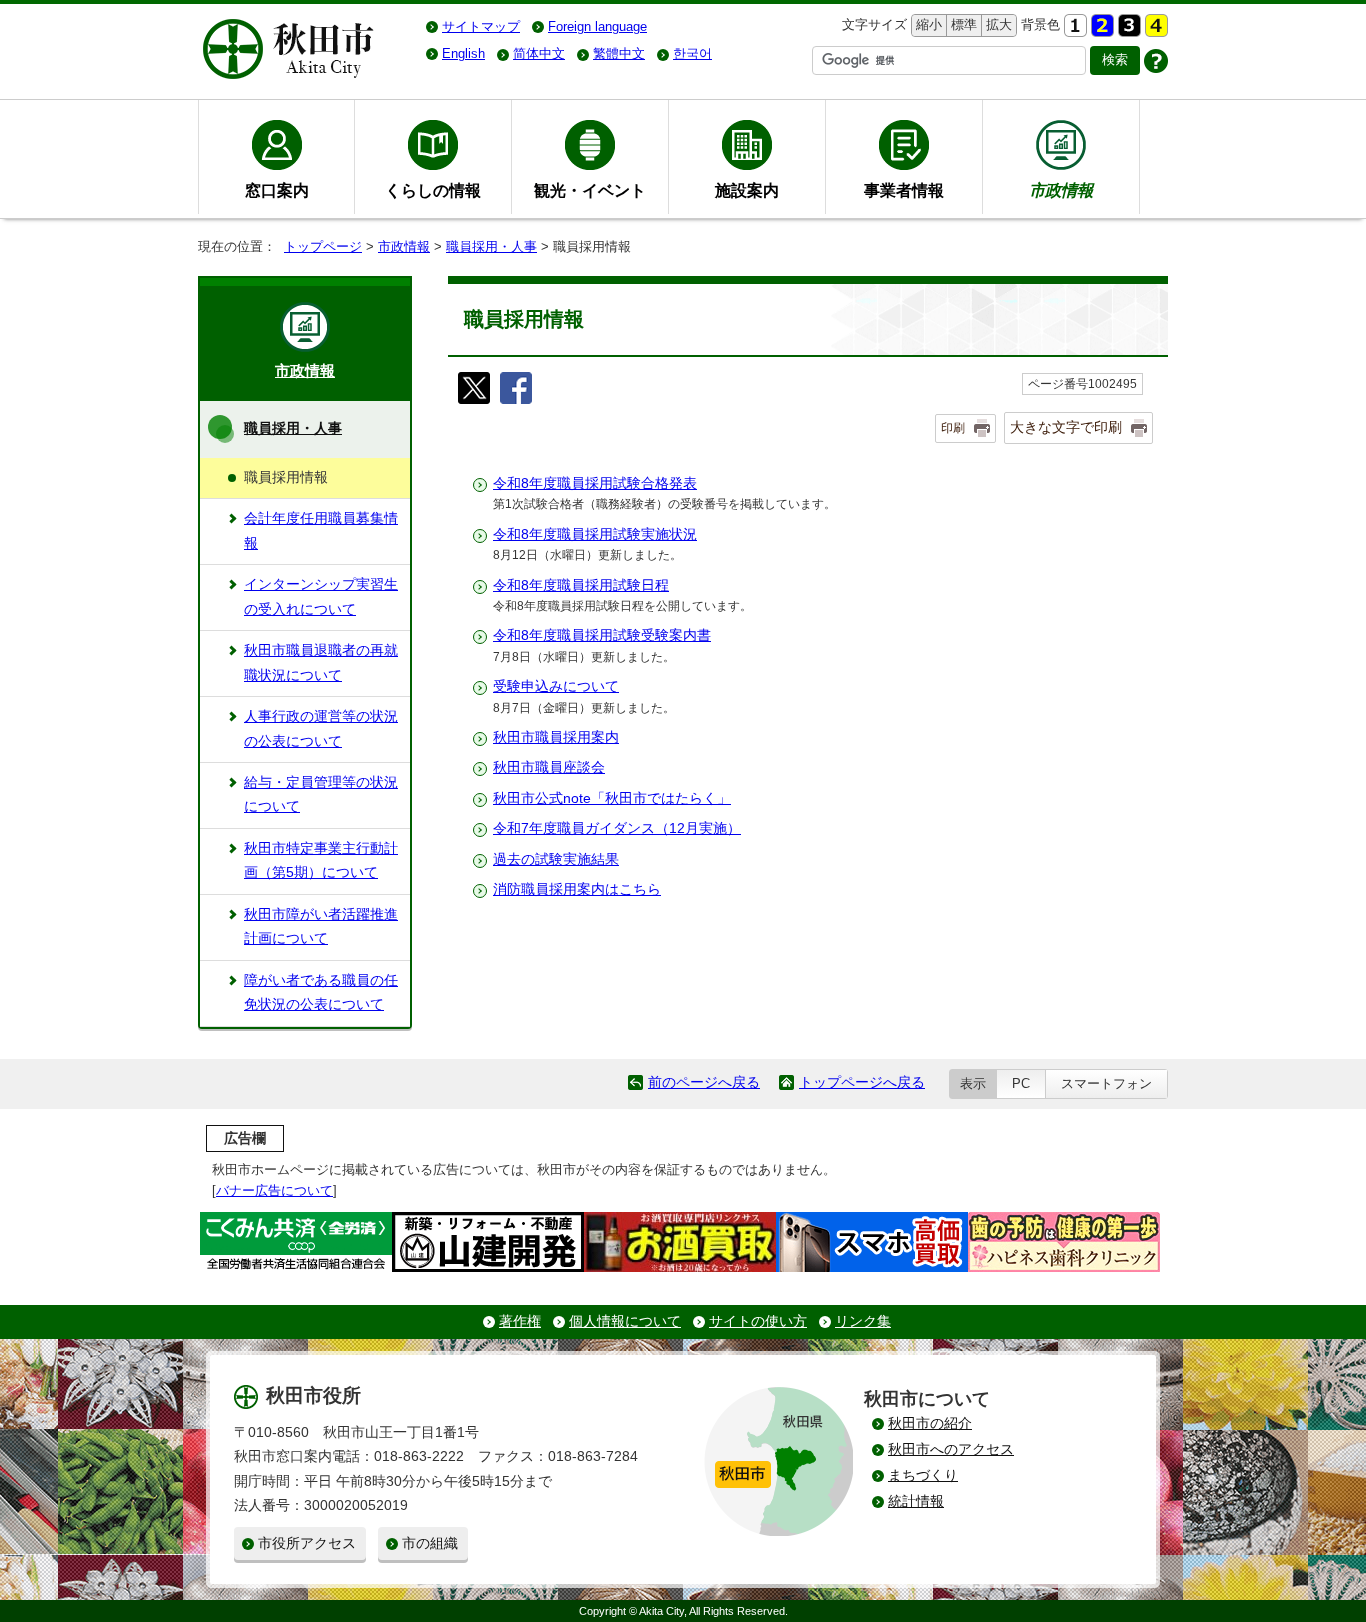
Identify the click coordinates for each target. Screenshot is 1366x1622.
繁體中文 (619, 53)
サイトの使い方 (758, 1321)
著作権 (520, 1321)
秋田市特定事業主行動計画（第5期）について (321, 860)
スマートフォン (1106, 1083)
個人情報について (625, 1321)
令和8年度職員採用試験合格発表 (595, 483)
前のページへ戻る (704, 1082)
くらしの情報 (433, 190)
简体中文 (539, 53)
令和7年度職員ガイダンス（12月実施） (617, 828)
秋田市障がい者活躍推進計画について (321, 926)
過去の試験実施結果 (556, 859)
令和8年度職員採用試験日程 (581, 585)
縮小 (927, 24)
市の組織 (430, 1543)
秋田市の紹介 (930, 1423)
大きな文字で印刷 (1066, 427)
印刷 (953, 428)
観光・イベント (590, 190)
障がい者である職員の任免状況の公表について (321, 992)
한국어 (692, 53)
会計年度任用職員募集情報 (321, 530)
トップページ (323, 246)
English (463, 53)
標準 (961, 24)
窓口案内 (277, 190)
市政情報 (404, 246)
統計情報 (916, 1501)
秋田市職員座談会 (549, 767)
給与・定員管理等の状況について (321, 794)
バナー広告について (274, 1190)
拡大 (997, 24)
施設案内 (747, 190)
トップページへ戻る (862, 1082)
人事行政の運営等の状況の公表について (321, 728)
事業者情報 (904, 190)
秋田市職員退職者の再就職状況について (321, 662)
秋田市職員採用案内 (556, 737)
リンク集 (863, 1321)
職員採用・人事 (491, 246)
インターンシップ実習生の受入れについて (321, 596)
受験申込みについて (556, 686)
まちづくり (923, 1475)
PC (1021, 1083)
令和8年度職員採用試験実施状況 (595, 534)
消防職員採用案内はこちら (577, 889)
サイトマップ (481, 26)
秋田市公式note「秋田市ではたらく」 (612, 798)
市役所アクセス (307, 1543)
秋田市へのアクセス (951, 1449)
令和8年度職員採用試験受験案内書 (602, 635)
